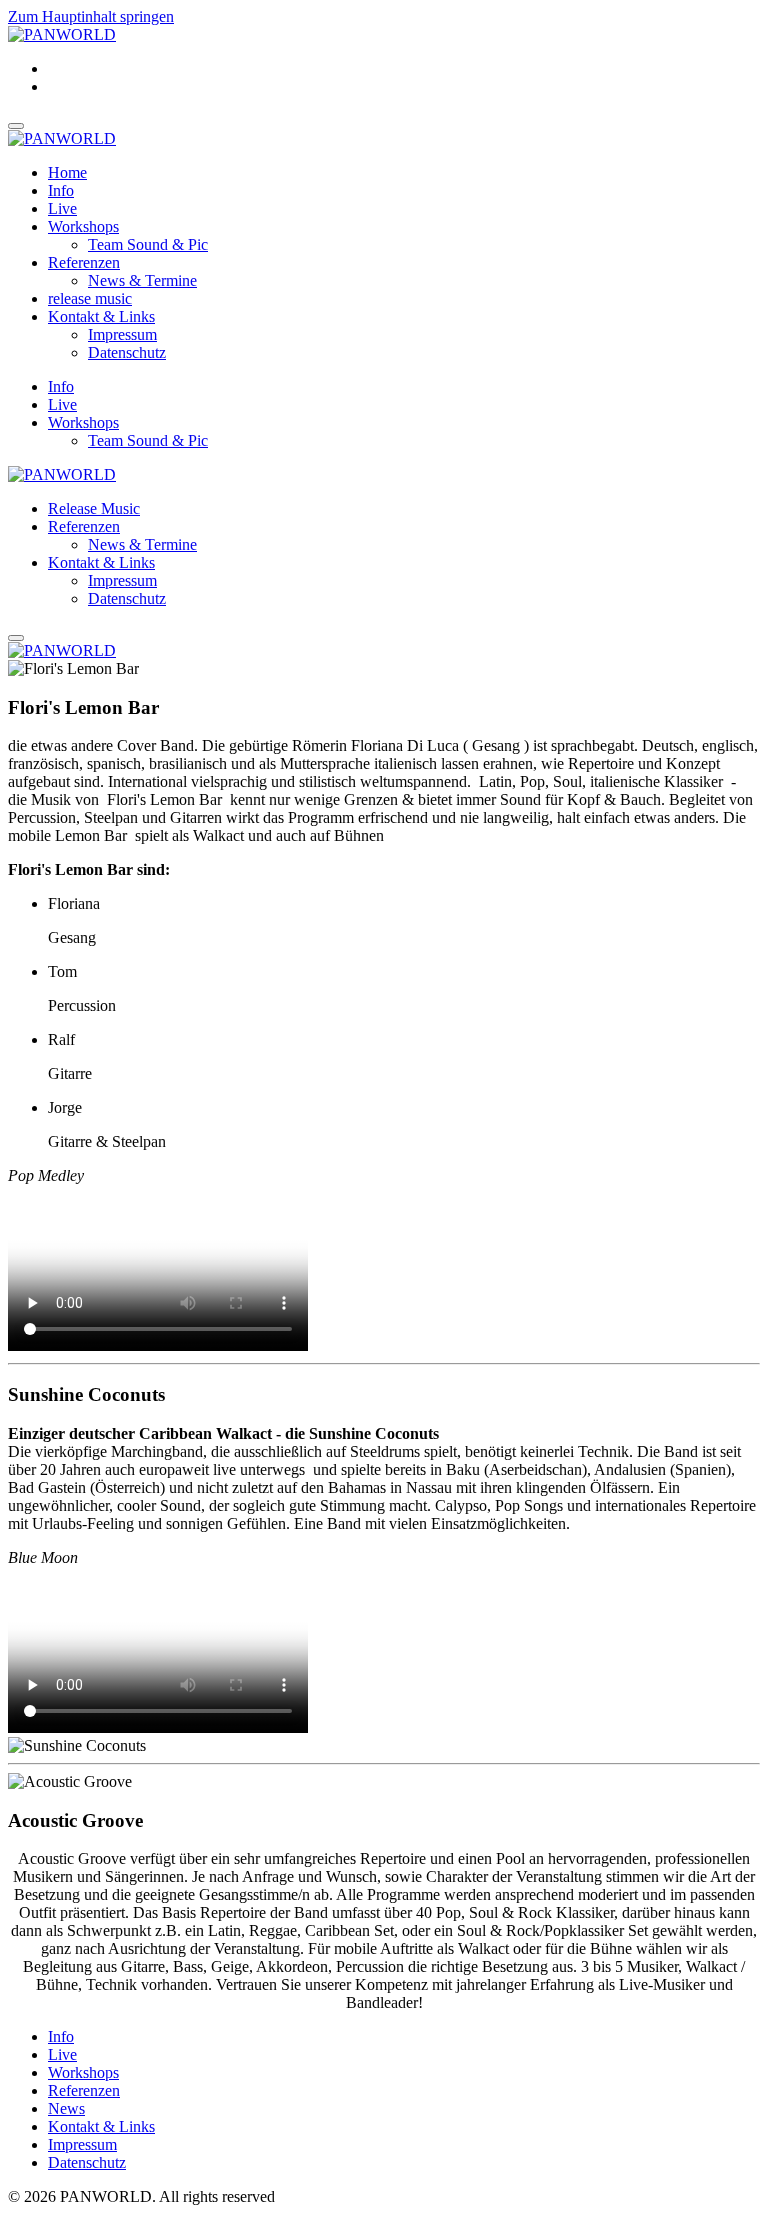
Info (61, 190)
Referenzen (84, 262)
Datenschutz (127, 352)
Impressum (122, 334)
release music (90, 298)
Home (67, 172)
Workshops (83, 226)
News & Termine (142, 280)
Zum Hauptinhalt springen (91, 16)
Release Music (94, 508)
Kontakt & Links (101, 316)
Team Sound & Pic (148, 244)
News (66, 2108)
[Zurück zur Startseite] (62, 34)
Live (62, 208)
